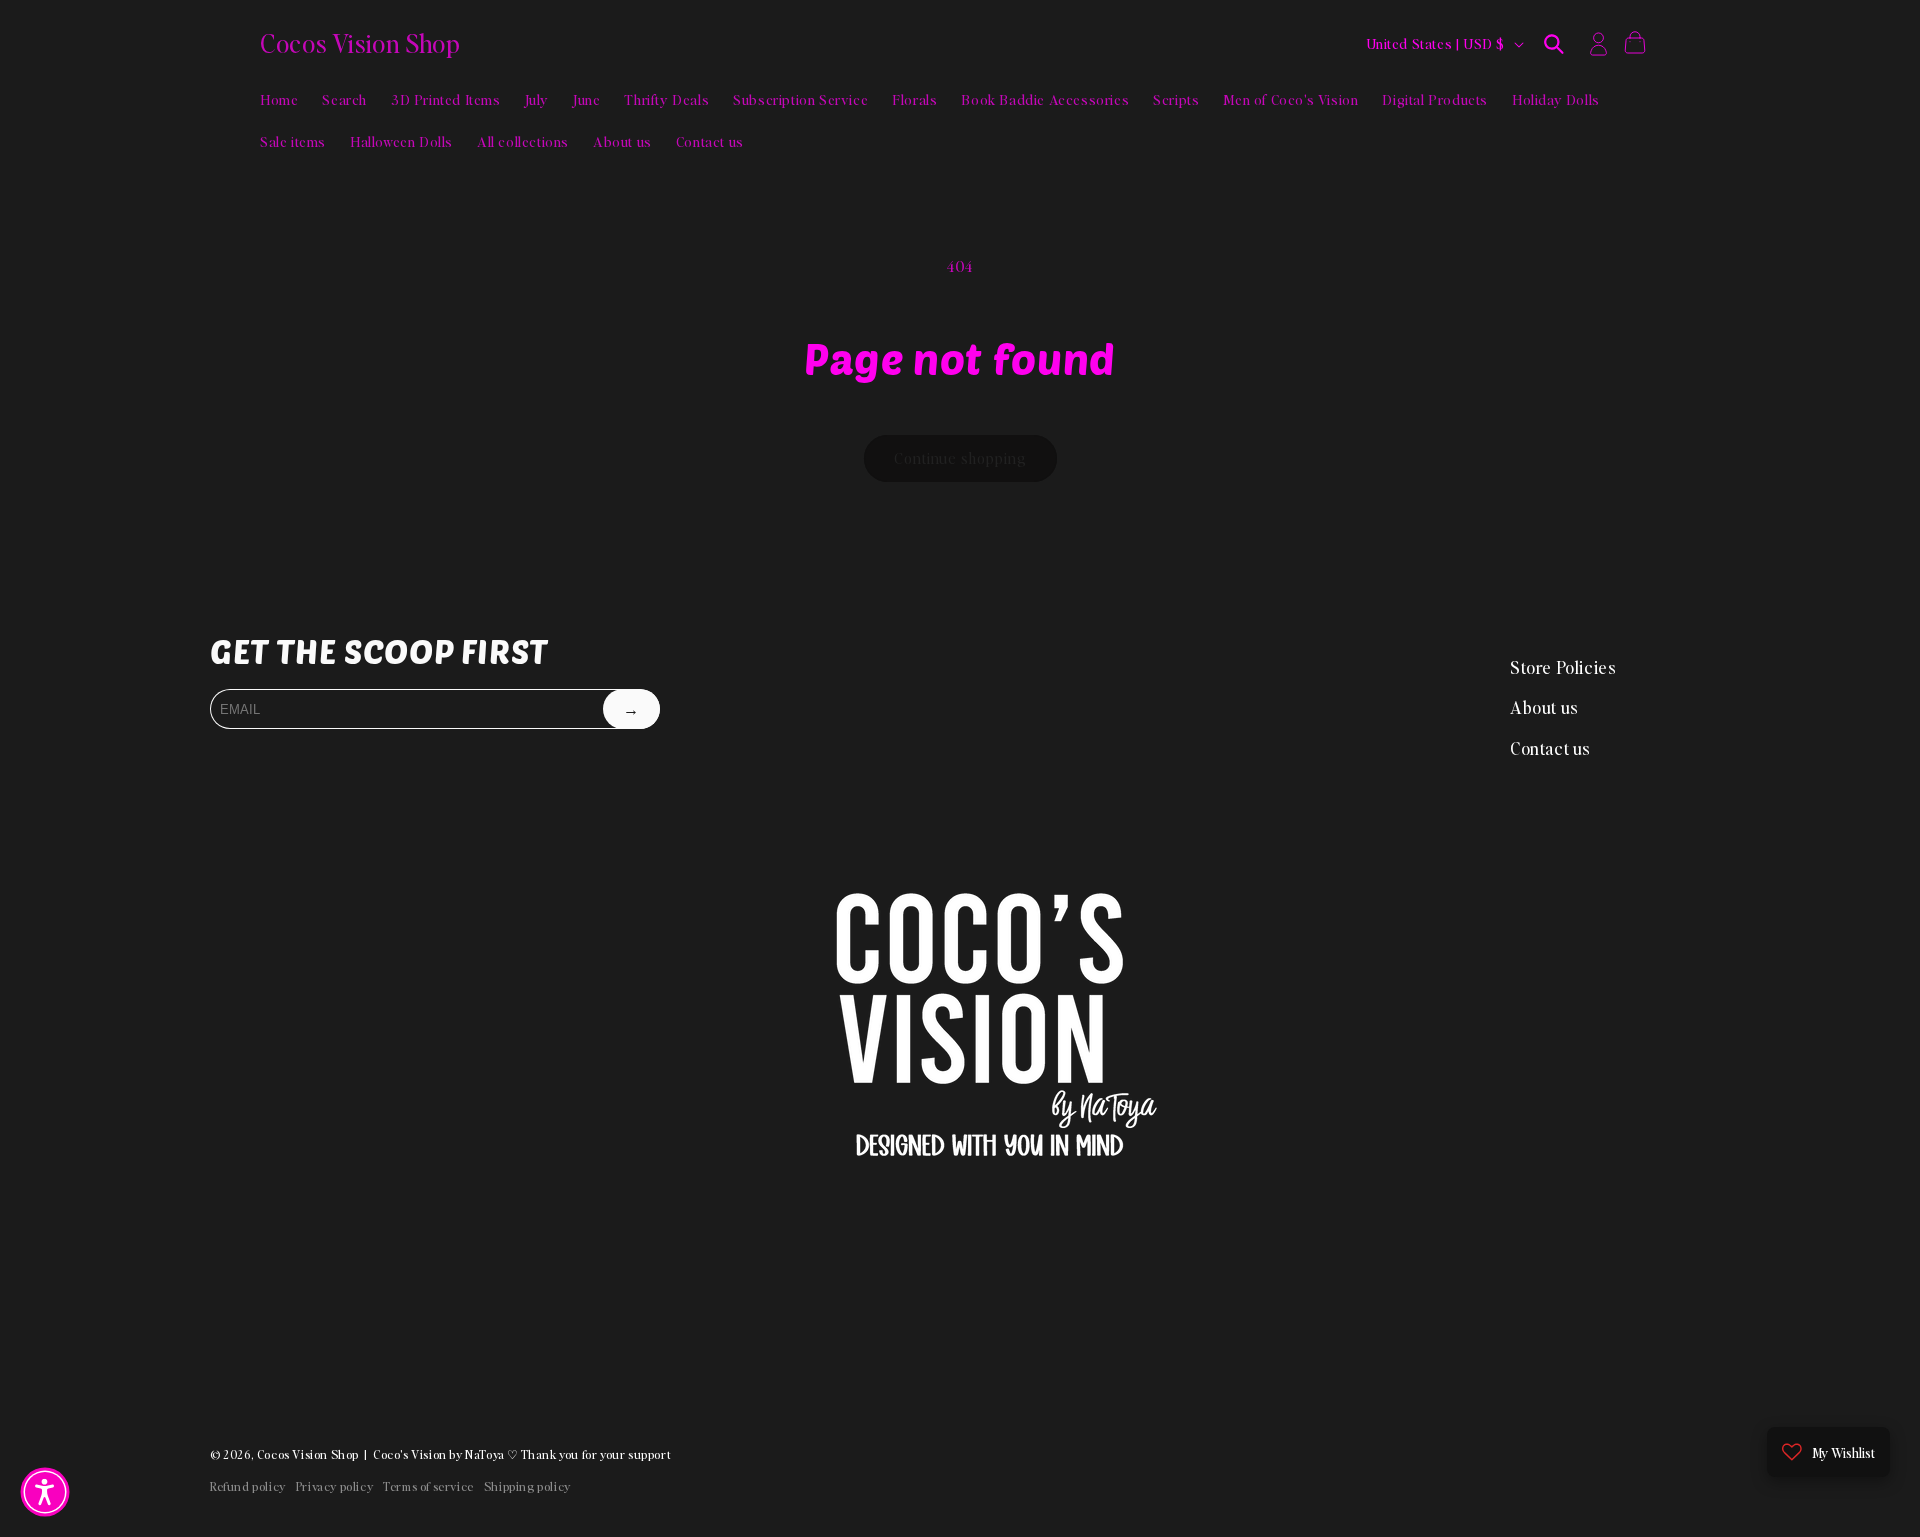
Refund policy (248, 1486)
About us (1544, 707)
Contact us (1550, 748)
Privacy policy (334, 1486)
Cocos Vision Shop (308, 1454)
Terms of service (428, 1486)
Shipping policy (527, 1486)
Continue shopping (960, 458)
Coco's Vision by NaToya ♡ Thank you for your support (522, 1454)
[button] (1554, 44)
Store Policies (1563, 667)
